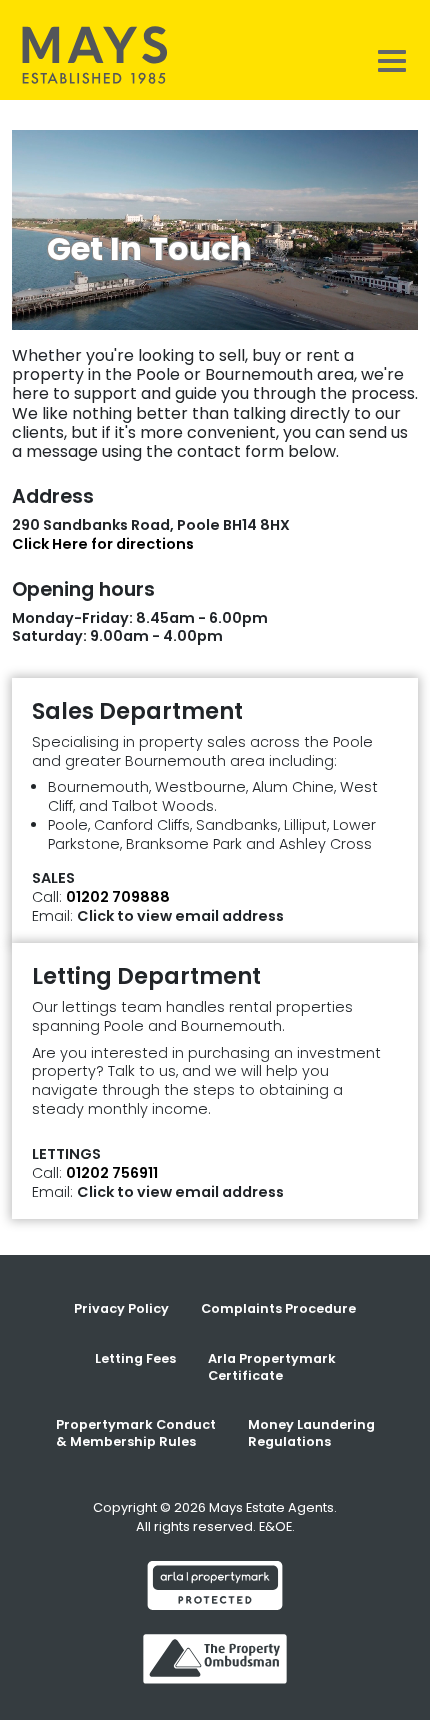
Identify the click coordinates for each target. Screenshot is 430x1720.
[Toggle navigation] (392, 60)
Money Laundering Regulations (311, 1433)
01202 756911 (112, 1173)
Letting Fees (135, 1358)
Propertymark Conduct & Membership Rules (136, 1433)
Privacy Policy (121, 1308)
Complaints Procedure (278, 1308)
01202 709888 (118, 897)
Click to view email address (180, 916)
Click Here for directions (103, 544)
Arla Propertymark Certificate (272, 1367)
